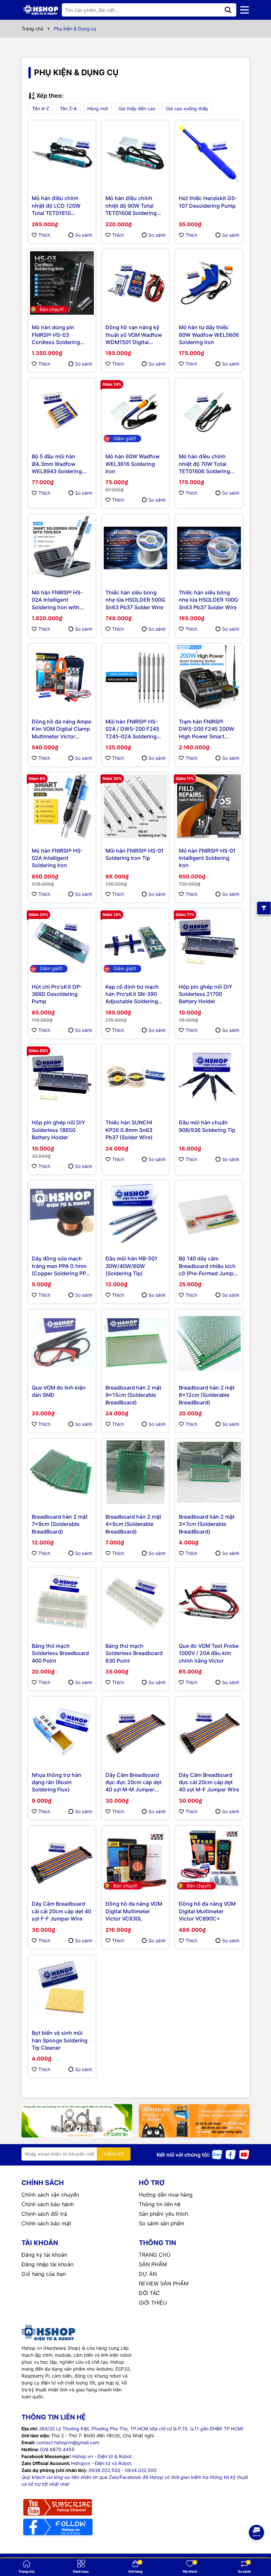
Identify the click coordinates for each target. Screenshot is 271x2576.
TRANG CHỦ (155, 2255)
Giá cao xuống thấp (187, 108)
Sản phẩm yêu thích (163, 2214)
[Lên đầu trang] (257, 2550)
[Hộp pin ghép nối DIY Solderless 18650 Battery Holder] (62, 1078)
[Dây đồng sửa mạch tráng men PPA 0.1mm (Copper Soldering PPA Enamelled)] (62, 1214)
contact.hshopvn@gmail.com (68, 2442)
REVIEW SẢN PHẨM (164, 2283)
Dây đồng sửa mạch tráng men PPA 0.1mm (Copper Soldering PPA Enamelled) (60, 1266)
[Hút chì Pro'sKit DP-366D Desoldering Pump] (62, 942)
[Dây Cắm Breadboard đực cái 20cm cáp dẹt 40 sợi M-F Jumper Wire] (209, 1730)
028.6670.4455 (57, 2449)
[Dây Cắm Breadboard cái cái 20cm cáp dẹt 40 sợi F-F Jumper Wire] (62, 1860)
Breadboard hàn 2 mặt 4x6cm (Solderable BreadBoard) (133, 1524)
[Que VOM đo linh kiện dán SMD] (62, 1343)
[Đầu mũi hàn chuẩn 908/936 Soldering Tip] (209, 1078)
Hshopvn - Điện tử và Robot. (102, 2463)
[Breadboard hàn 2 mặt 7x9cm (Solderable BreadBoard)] (62, 1472)
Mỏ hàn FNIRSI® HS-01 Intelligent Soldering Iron (207, 858)
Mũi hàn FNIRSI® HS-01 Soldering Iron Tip (135, 854)
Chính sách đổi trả (44, 2214)
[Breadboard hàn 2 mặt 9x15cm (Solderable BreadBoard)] (136, 1343)
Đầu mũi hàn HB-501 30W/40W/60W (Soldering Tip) (131, 1266)
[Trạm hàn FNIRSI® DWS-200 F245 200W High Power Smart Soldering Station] (209, 677)
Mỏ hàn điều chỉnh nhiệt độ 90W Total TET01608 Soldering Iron (131, 206)
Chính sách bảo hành (48, 2204)
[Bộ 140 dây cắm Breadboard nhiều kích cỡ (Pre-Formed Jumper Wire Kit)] (209, 1214)
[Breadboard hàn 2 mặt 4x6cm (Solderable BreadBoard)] (136, 1472)
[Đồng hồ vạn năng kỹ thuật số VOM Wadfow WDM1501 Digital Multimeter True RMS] (136, 283)
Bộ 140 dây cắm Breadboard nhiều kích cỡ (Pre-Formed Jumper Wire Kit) (209, 1266)
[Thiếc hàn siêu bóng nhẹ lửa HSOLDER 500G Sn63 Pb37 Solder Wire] (136, 548)
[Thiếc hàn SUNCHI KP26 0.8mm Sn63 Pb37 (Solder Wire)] (136, 1078)
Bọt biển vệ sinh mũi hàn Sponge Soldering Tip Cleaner (60, 2040)
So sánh (84, 235)
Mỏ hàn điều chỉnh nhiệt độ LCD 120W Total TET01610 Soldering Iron (56, 206)
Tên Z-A (68, 108)
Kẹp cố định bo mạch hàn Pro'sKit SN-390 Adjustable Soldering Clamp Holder (132, 994)
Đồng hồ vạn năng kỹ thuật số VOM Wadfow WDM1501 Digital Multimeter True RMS (134, 335)
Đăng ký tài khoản (44, 2255)
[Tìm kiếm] (228, 10)
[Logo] (41, 10)
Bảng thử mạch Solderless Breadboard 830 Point (134, 1653)
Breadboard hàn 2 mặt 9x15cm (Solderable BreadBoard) (133, 1395)
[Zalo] (217, 2154)
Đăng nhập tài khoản (47, 2264)
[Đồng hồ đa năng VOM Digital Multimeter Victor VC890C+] (209, 1860)
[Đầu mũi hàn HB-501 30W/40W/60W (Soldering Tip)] (136, 1214)
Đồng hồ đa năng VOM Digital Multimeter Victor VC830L (134, 1911)
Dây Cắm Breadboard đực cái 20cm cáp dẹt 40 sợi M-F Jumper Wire (209, 1782)
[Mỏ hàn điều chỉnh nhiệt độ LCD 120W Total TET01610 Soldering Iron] (62, 154)
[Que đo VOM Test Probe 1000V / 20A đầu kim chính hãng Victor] (209, 1601)
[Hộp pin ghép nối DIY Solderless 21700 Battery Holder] (209, 942)
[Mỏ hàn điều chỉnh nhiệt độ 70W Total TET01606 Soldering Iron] (209, 412)
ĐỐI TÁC (149, 2293)
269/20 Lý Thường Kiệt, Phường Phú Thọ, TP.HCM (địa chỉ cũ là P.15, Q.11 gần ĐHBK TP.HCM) (141, 2429)
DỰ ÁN (148, 2274)
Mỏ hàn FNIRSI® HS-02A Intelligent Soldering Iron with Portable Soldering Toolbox (57, 600)
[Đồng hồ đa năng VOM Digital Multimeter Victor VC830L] (136, 1860)
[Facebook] (231, 2154)
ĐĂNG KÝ (114, 2154)
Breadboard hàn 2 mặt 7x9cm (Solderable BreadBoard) (60, 1524)
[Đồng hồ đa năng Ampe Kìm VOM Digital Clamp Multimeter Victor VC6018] (62, 677)
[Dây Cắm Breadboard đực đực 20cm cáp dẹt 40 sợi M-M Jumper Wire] (136, 1730)
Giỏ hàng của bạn (44, 2274)
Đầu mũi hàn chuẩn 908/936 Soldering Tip (207, 1126)
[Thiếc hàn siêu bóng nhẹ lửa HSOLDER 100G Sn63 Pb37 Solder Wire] (209, 548)
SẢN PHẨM (153, 2264)
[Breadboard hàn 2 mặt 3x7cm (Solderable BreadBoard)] (209, 1472)
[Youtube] (244, 2154)
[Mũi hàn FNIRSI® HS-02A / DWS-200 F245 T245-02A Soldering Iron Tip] (136, 677)
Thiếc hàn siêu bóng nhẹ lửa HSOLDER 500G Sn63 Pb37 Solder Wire (135, 600)
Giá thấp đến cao (137, 108)
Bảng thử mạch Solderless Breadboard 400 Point (60, 1653)
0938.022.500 (104, 2470)
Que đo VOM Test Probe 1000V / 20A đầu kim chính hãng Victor (209, 1653)
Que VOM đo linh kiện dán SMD (59, 1391)
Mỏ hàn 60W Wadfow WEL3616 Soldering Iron (133, 464)
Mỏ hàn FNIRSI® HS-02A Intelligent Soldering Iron (57, 858)
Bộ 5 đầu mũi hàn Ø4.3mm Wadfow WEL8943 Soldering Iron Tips (57, 464)
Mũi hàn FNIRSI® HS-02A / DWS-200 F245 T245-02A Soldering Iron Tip (132, 729)
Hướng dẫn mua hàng (166, 2195)
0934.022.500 (141, 2470)
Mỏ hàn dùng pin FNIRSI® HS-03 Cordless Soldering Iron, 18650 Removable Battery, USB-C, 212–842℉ (61, 335)
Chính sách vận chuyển (50, 2195)
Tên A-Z (41, 108)
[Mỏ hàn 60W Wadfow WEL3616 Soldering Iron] (136, 412)
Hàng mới (97, 108)
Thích (44, 235)
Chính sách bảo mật (46, 2223)
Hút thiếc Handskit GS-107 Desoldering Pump (208, 202)
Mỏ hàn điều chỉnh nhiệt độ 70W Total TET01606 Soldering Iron (204, 464)
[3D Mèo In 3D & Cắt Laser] (194, 2121)
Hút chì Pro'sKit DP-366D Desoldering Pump (57, 994)
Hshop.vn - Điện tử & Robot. (103, 2456)
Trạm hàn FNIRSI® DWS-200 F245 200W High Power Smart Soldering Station (207, 729)
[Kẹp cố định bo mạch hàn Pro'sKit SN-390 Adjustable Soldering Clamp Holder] (136, 942)
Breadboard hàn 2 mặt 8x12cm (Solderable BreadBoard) (207, 1395)
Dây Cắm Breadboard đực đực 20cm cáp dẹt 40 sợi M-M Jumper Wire (134, 1782)
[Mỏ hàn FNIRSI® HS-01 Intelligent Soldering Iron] (209, 806)
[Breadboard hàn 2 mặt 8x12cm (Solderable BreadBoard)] (209, 1343)
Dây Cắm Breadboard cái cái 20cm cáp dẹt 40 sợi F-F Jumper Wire (61, 1911)
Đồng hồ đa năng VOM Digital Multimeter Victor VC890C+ (207, 1911)
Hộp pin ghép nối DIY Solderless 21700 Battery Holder (206, 994)
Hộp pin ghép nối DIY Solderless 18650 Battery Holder (58, 1130)
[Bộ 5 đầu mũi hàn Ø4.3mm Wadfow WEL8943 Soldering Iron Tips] (62, 412)
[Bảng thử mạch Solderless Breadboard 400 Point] (62, 1601)
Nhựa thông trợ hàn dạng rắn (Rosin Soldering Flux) (57, 1782)
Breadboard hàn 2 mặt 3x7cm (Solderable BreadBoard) (207, 1524)
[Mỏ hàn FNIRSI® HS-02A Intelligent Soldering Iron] (62, 806)
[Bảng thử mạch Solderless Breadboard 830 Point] (136, 1601)
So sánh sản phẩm (162, 2223)
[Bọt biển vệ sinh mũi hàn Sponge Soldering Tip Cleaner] (62, 1989)
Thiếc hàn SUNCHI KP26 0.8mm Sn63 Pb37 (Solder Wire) (129, 1130)
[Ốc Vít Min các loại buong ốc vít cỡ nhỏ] (77, 2121)
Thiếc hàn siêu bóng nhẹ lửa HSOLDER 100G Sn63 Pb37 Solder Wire (208, 600)
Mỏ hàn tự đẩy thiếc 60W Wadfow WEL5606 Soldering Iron (209, 335)
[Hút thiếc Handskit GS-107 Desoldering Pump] (209, 154)
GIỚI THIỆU (153, 2303)
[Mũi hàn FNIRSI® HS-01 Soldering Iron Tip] (136, 806)
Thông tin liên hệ (160, 2204)
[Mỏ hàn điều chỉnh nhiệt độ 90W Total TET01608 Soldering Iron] (136, 154)
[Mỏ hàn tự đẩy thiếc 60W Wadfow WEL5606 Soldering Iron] (209, 283)
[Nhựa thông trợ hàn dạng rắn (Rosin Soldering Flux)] (62, 1730)
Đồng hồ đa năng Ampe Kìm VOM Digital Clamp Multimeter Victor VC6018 (61, 729)
